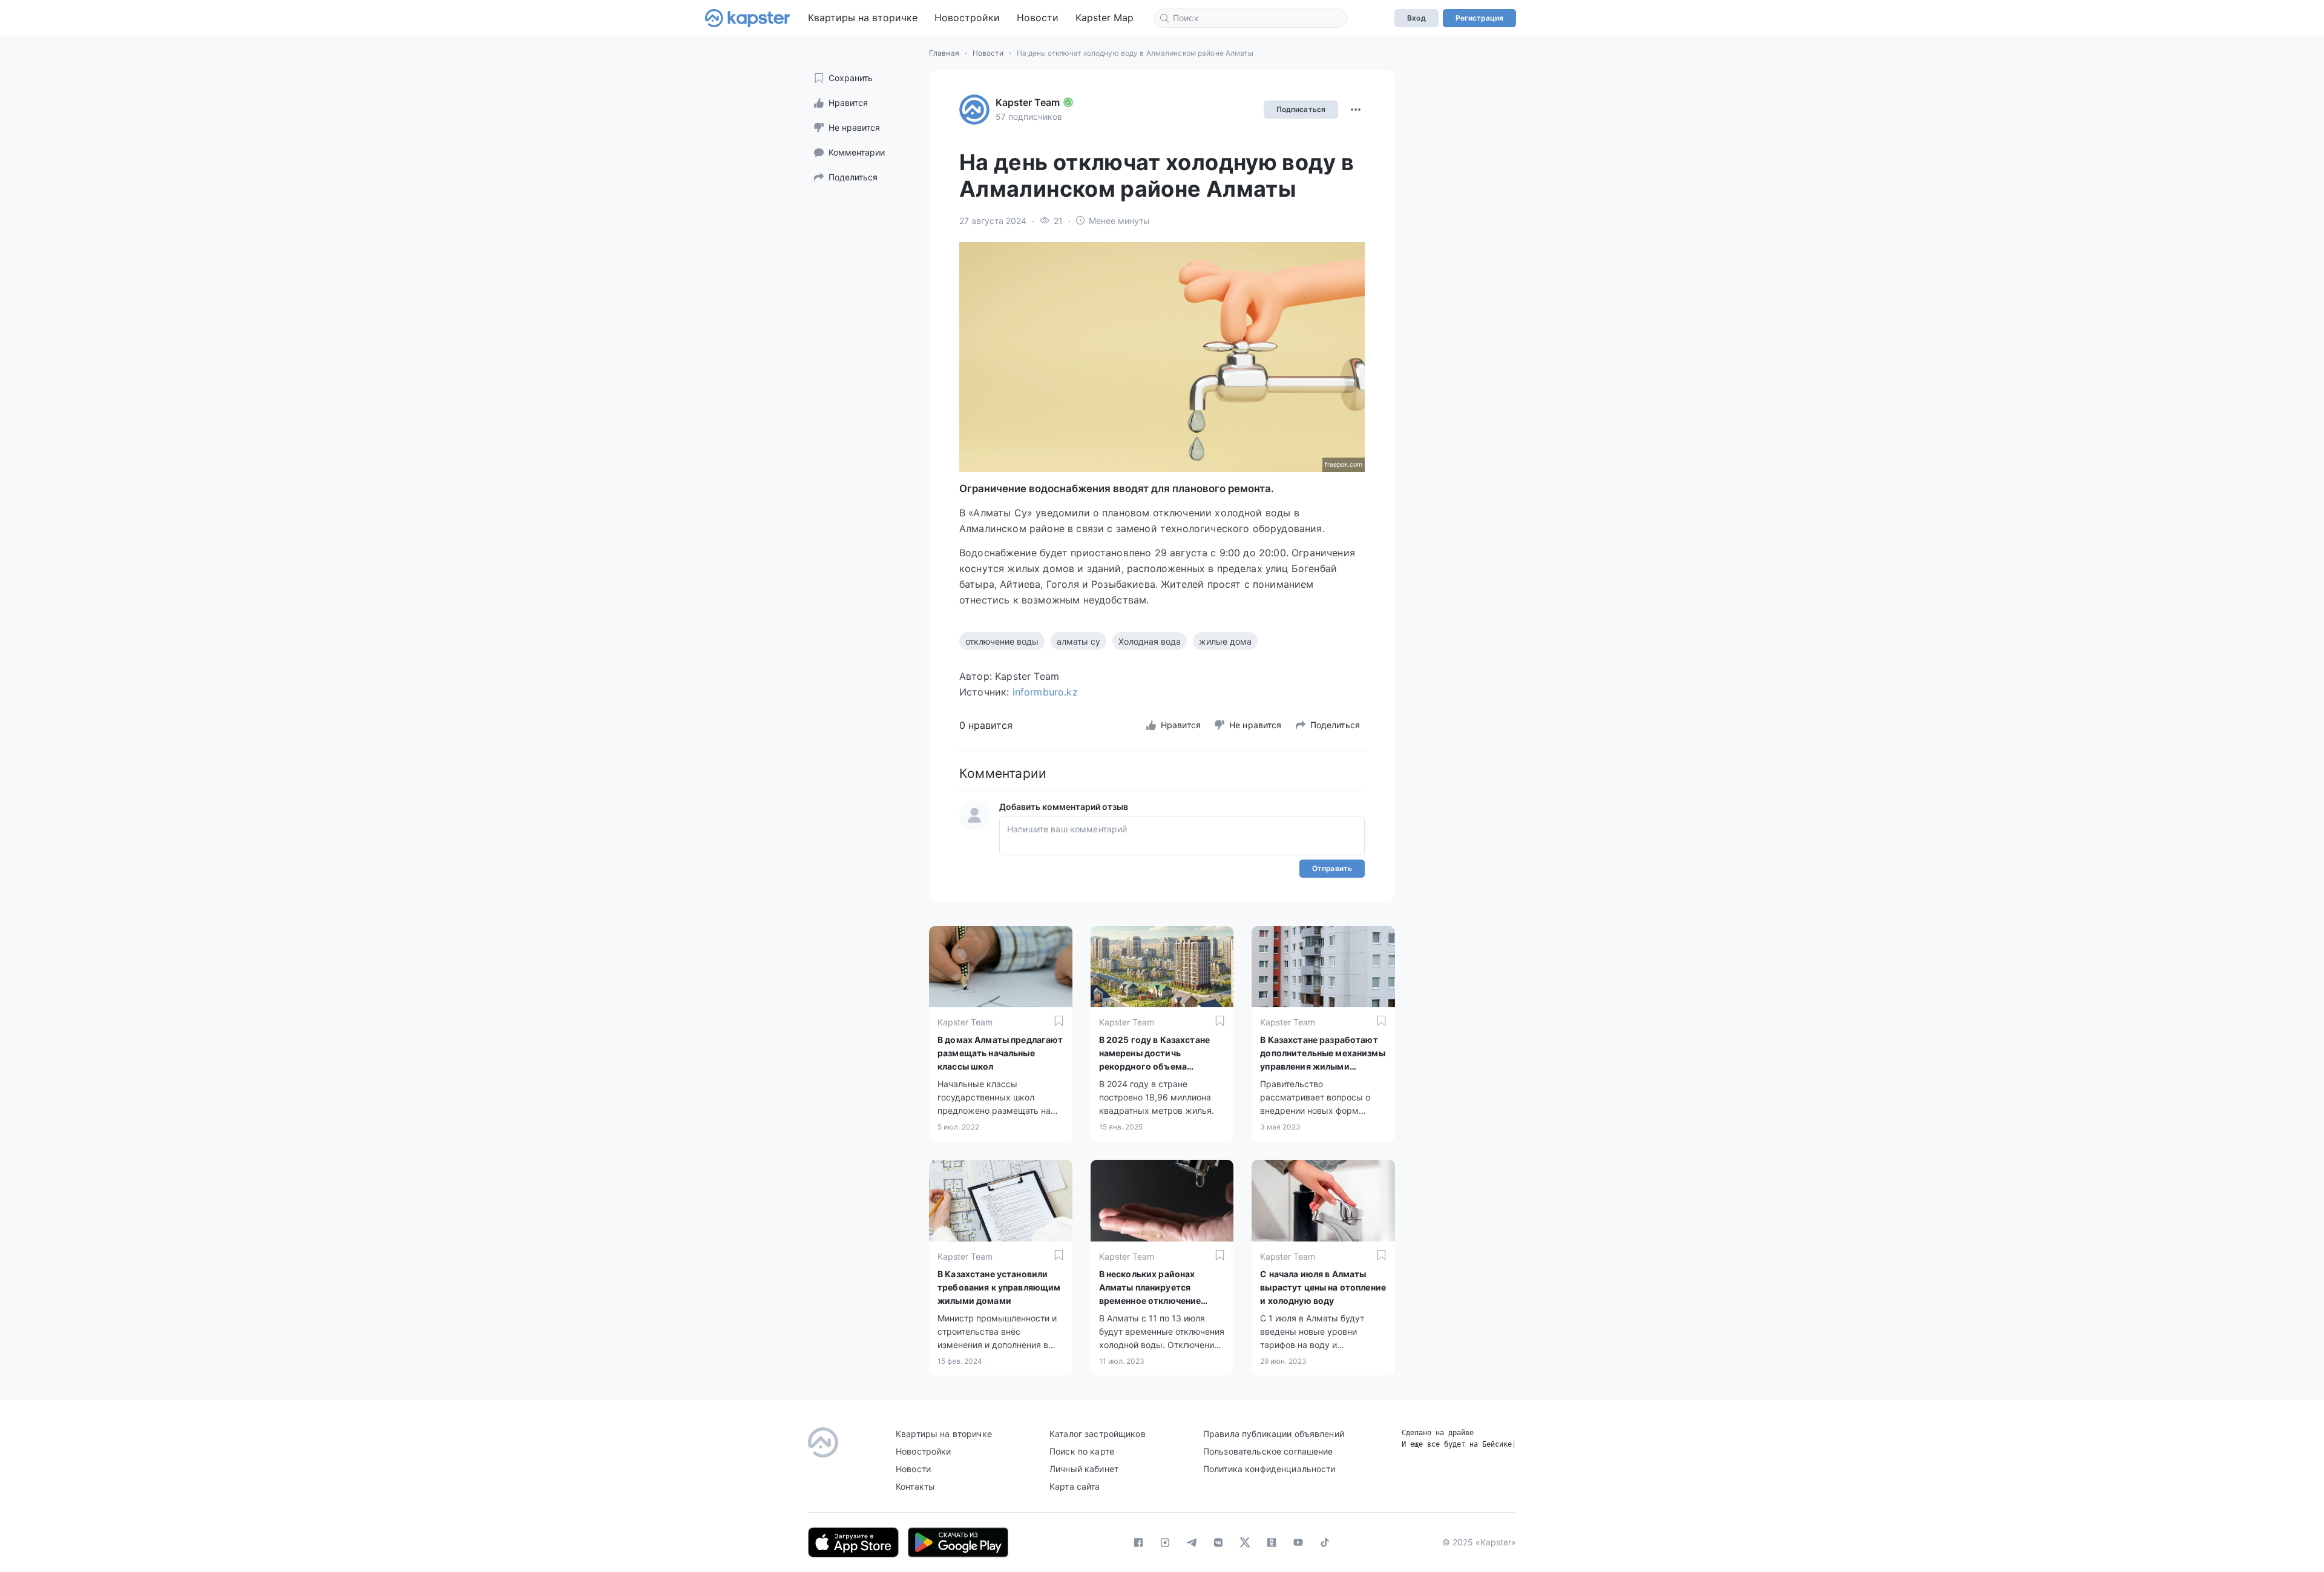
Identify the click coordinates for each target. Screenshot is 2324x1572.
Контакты (915, 1486)
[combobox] (1251, 18)
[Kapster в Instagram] (1165, 1542)
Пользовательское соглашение (1268, 1451)
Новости (1038, 18)
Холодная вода (1150, 641)
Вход (1416, 18)
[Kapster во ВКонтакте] (1218, 1542)
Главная (944, 53)
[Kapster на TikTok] (1325, 1542)
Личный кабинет (1084, 1469)
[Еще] (1356, 110)
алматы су (1078, 641)
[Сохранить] (1059, 1021)
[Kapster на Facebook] (1138, 1542)
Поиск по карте (1082, 1451)
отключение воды (1002, 641)
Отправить (1332, 868)
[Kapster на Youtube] (1298, 1542)
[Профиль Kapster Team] (974, 110)
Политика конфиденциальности (1269, 1469)
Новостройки (967, 18)
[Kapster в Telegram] (1192, 1542)
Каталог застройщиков (1098, 1434)
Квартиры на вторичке (863, 18)
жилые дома (1225, 641)
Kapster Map (1105, 18)
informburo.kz (1045, 692)
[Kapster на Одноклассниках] (1272, 1542)
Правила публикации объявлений (1274, 1434)
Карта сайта (1075, 1486)
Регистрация (1479, 18)
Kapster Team (1028, 102)
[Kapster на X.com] (1245, 1542)
